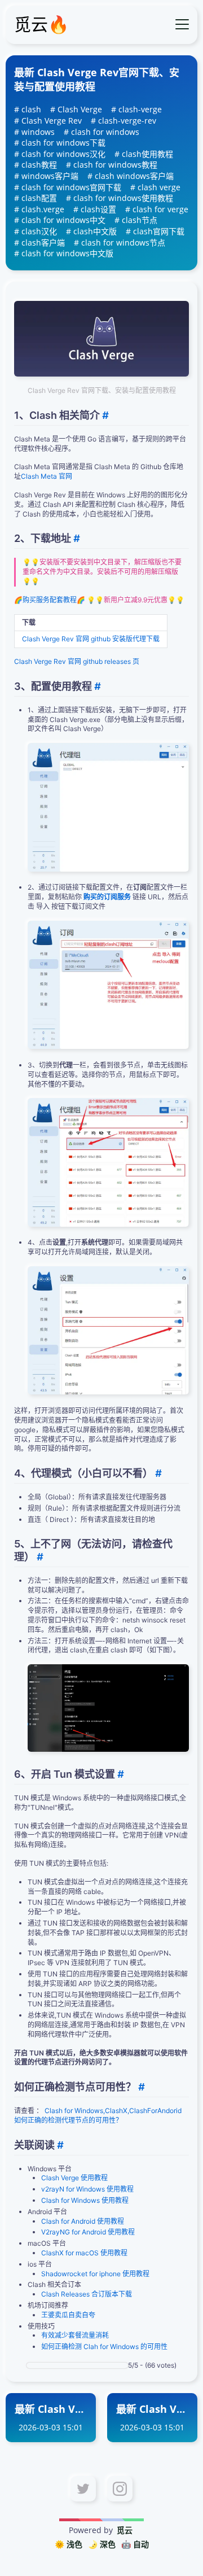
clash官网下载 (159, 231)
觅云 (125, 2530)
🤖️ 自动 (135, 2544)
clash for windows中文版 (67, 253)
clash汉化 (39, 231)
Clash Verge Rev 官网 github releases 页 (77, 661)
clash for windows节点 (123, 242)
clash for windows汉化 (63, 154)
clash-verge (140, 109)
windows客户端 (50, 176)
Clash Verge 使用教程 (74, 2178)
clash (31, 109)
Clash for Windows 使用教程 (85, 2200)
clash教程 (39, 165)
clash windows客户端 (134, 176)
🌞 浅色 (69, 2544)
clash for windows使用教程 (123, 198)
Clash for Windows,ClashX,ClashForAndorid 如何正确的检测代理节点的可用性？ (98, 2115)
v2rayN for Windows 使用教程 (87, 2189)
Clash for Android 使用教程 (83, 2221)
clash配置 (39, 198)
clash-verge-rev (127, 121)
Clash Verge (80, 109)
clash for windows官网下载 (71, 187)
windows (38, 132)
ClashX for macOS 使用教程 (84, 2253)
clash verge (159, 187)
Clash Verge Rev (52, 121)
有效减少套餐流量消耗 (75, 2335)
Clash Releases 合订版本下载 (87, 2294)
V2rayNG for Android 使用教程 (88, 2232)
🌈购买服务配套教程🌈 (50, 600)
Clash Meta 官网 (47, 476)
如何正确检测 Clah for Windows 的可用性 (104, 2347)
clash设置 (98, 209)
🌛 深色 (102, 2544)
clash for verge (160, 209)
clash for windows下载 (63, 143)
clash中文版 (95, 231)
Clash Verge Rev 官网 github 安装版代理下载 (91, 639)
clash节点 (140, 220)
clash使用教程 (147, 154)
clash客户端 (43, 242)
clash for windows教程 (115, 165)
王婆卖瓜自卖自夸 (68, 2315)
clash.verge (43, 209)
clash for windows (105, 132)
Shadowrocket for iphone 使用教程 (95, 2274)
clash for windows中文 (63, 220)
